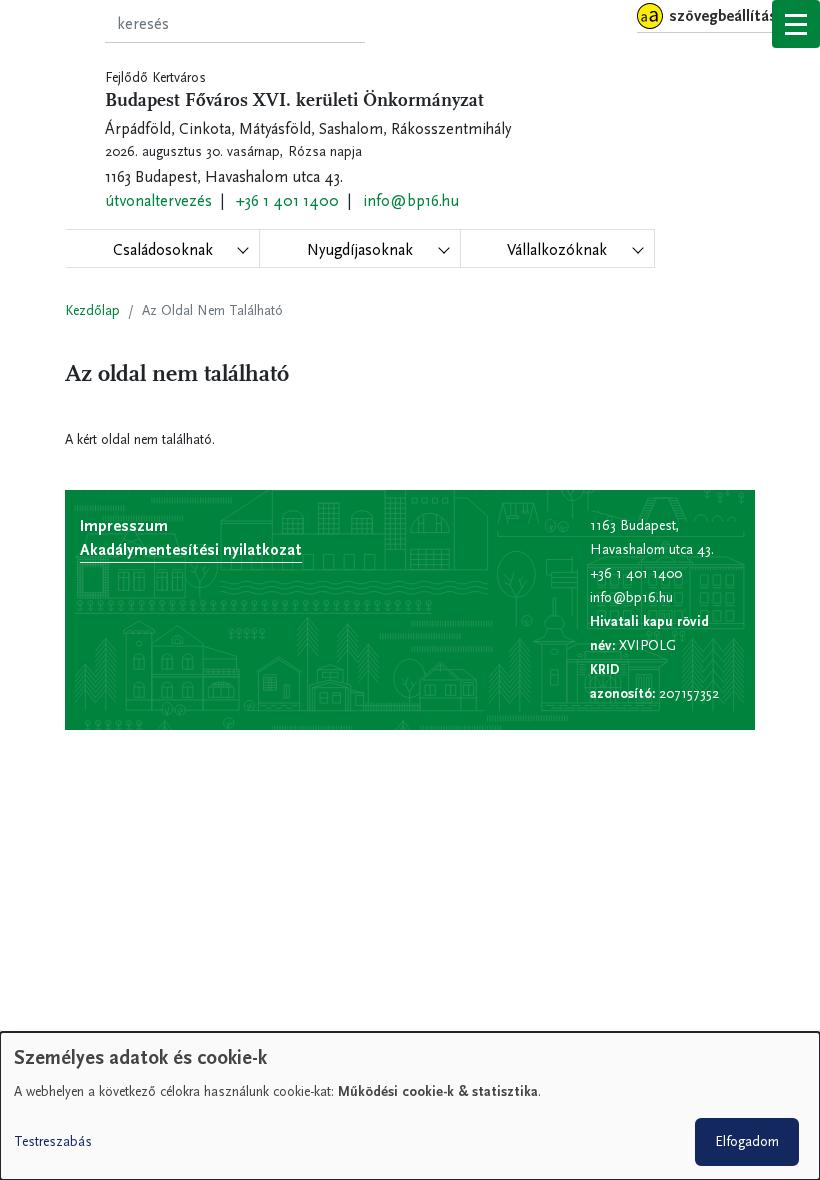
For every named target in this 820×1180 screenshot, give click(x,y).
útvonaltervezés (158, 200)
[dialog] (410, 1106)
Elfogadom (747, 1141)
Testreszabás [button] (53, 1141)
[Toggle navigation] (796, 24)
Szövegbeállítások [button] (731, 15)
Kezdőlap (92, 310)
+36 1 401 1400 (287, 200)
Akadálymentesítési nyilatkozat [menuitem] (191, 549)
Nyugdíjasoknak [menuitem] (360, 249)
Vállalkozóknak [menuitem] (557, 249)
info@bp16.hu (411, 200)
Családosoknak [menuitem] (163, 249)
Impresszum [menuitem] (124, 525)
